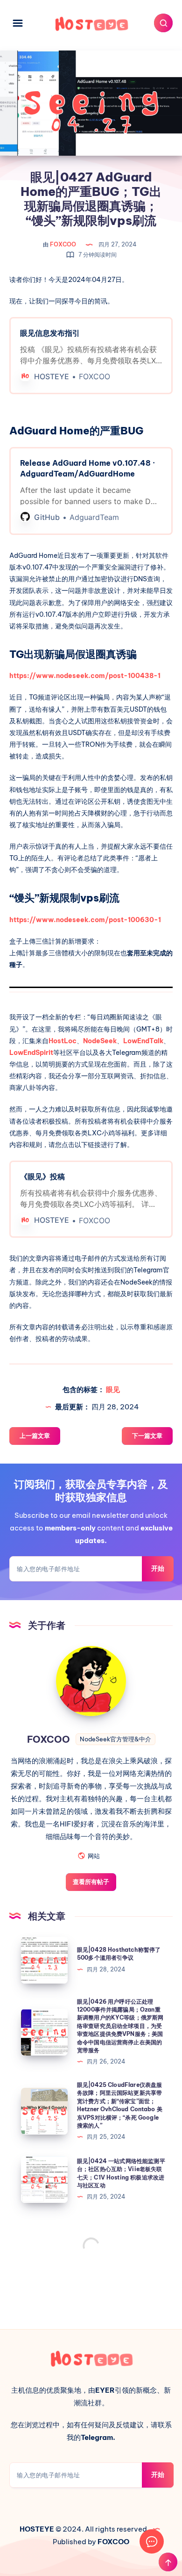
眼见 (113, 1389)
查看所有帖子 (91, 1882)
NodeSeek (100, 1041)
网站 (94, 1856)
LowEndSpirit (31, 1053)
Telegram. (98, 2437)
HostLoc (63, 1041)
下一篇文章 (147, 1436)
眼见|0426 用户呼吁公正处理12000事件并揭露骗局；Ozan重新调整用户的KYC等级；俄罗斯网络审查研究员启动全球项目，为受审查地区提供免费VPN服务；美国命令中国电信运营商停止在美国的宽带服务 (120, 2026)
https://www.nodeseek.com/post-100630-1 (85, 920)
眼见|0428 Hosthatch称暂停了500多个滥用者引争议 (119, 1954)
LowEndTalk (143, 1041)
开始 (158, 1568)
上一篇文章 (35, 1436)
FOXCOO (50, 1739)
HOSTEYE (37, 2529)
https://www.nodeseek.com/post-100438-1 (85, 676)
